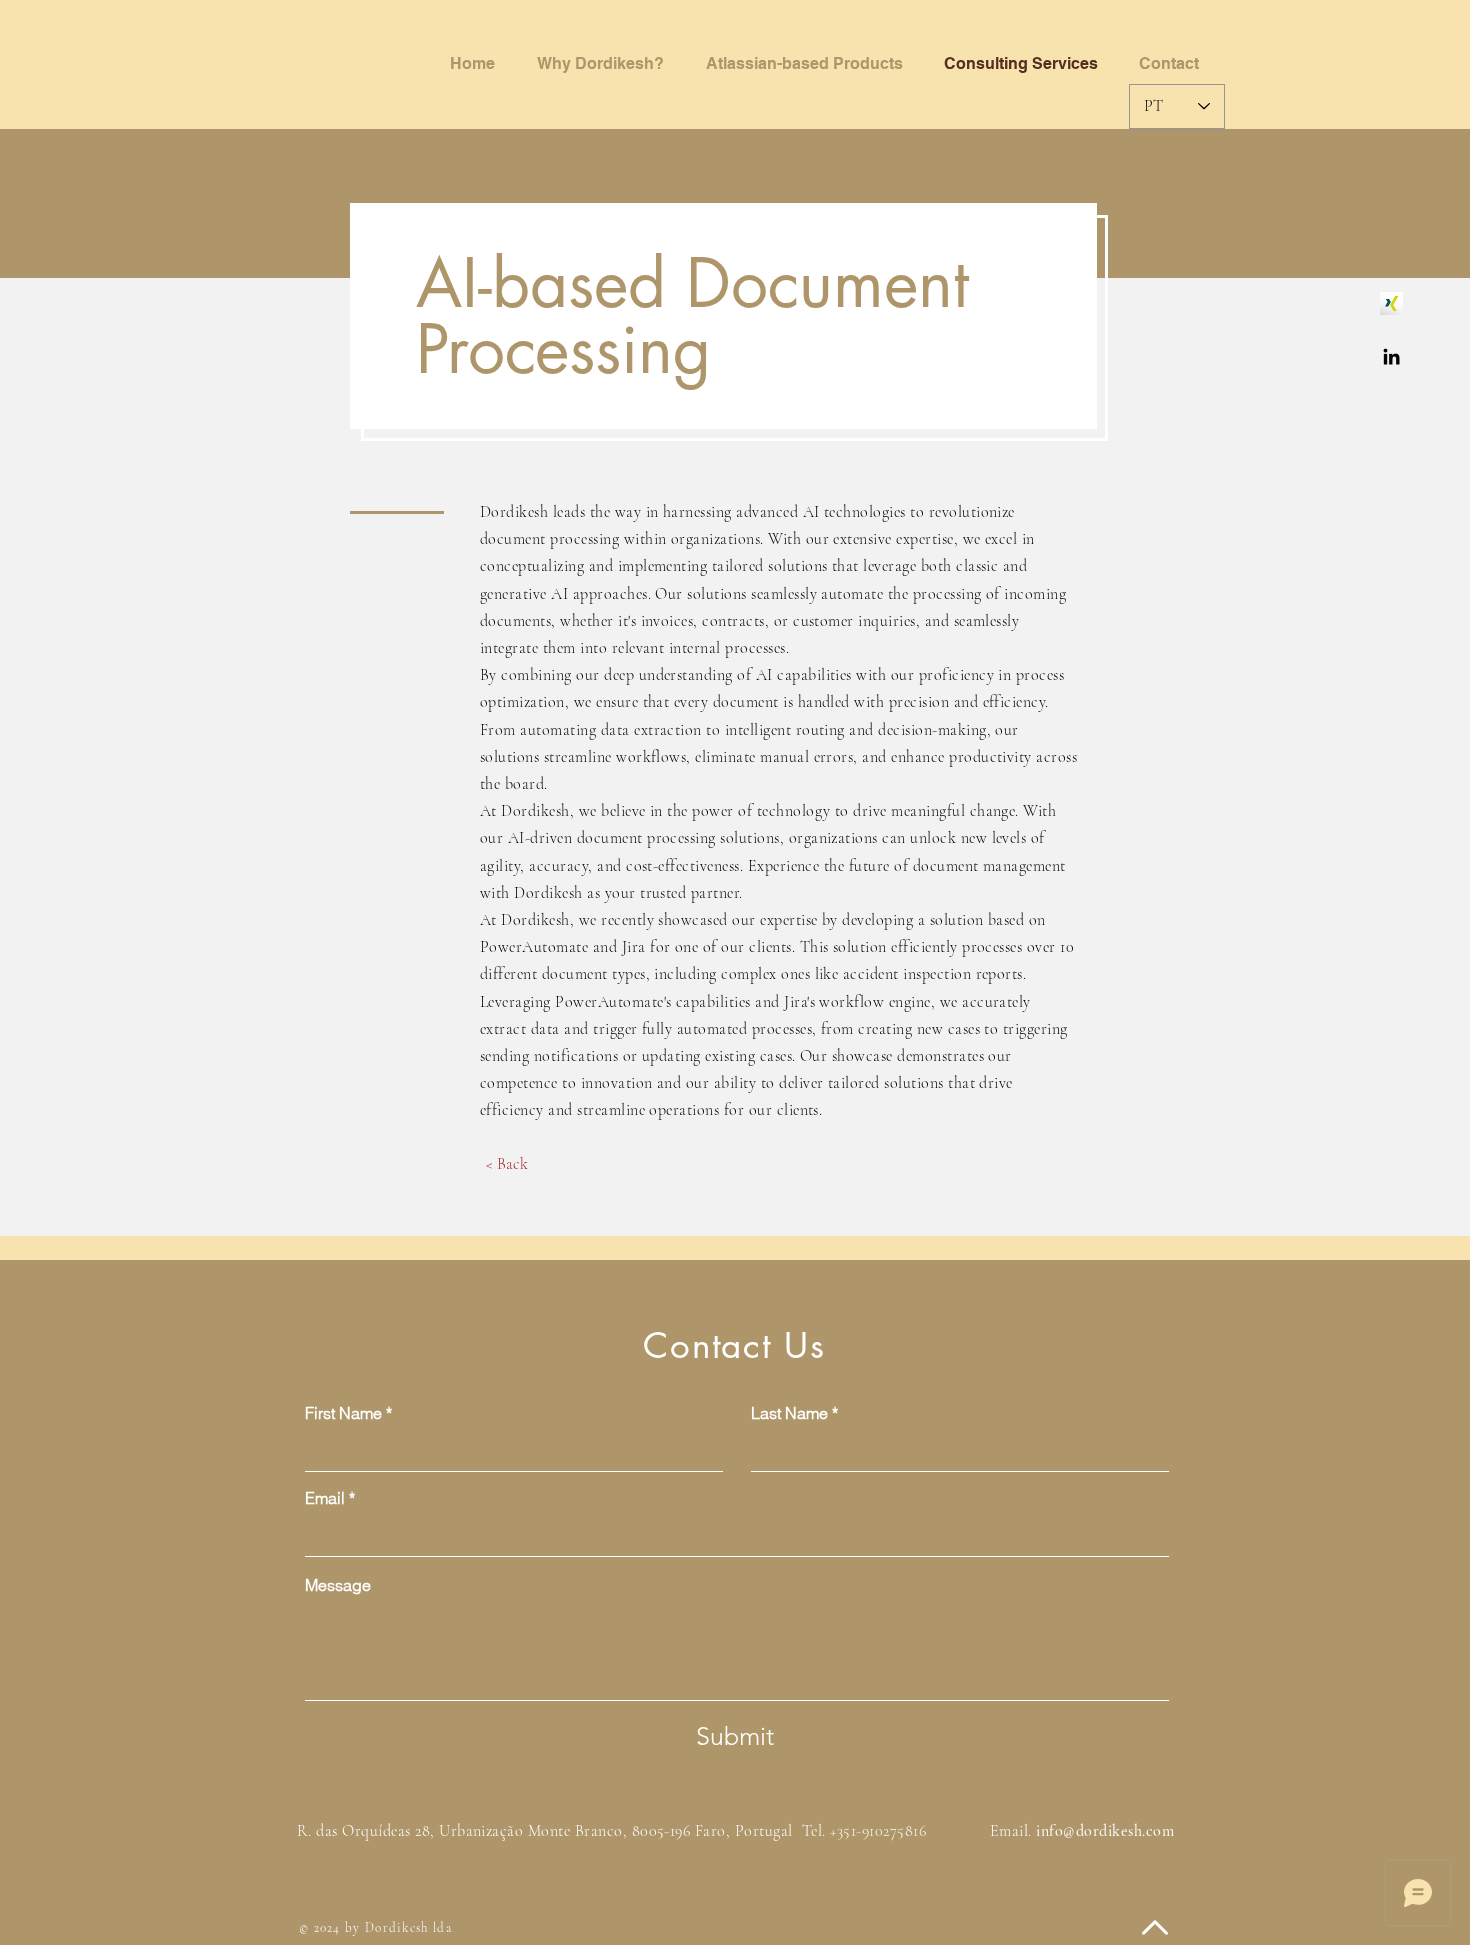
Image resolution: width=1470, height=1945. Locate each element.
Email (325, 1498)
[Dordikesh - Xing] (1391, 303)
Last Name (789, 1413)
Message (338, 1585)
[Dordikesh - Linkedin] (1391, 356)
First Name (343, 1413)
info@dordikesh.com (1105, 1831)
